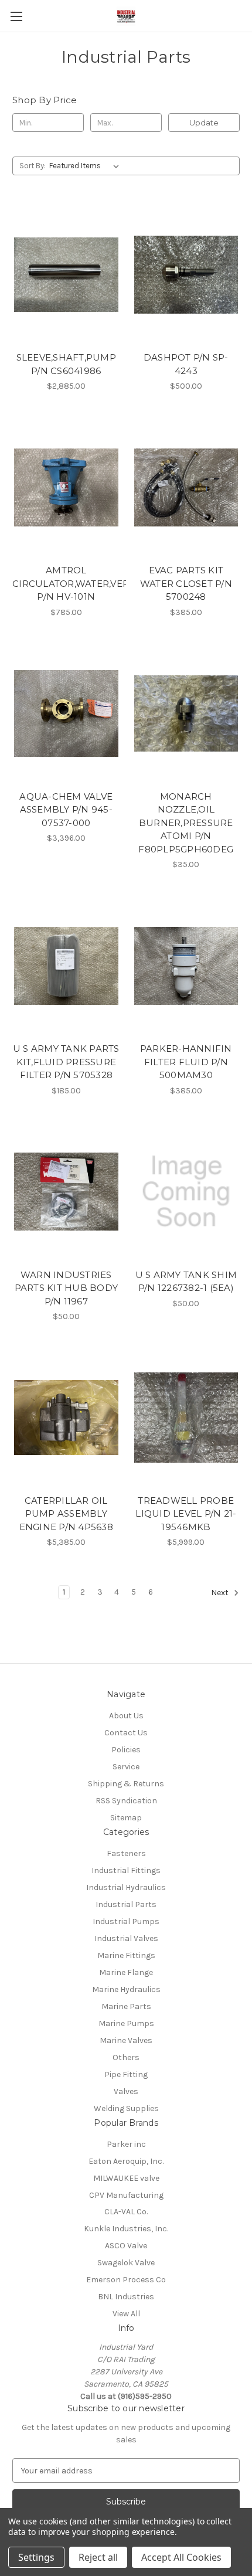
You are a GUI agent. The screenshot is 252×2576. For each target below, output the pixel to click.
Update (204, 123)
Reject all (98, 2557)
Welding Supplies (126, 2108)
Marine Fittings (126, 1955)
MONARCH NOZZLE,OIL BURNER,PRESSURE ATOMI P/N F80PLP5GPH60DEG (186, 823)
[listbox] (86, 166)
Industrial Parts (126, 1904)
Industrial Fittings (126, 1870)
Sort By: (33, 166)
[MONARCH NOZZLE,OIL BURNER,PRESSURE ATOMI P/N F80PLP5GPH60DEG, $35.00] (186, 713)
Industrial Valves (126, 1938)
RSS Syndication (126, 1801)
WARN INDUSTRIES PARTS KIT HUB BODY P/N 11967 (67, 1288)
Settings (36, 2557)
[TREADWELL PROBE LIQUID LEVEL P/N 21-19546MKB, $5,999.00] (186, 1418)
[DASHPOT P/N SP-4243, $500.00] (186, 274)
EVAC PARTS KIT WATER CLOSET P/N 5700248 (186, 583)
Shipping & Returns (126, 1784)
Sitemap (126, 1818)
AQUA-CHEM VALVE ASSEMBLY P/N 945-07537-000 (66, 810)
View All (126, 2314)
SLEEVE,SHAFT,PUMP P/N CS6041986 (66, 364)
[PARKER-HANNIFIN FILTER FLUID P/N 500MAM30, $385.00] (186, 966)
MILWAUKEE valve (126, 2178)
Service (126, 1767)
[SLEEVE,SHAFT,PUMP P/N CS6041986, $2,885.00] (66, 274)
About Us (126, 1716)
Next (221, 1593)
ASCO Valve (126, 2246)
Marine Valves (126, 2040)
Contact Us (126, 1733)
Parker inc (126, 2144)
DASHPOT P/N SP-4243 (186, 364)
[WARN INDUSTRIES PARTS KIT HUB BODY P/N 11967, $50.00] (66, 1192)
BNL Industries (126, 2297)
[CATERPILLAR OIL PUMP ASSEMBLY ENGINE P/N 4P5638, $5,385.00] (66, 1418)
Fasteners (126, 1853)
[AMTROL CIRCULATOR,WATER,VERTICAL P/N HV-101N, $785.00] (66, 487)
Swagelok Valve (126, 2263)
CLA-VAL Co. (126, 2212)
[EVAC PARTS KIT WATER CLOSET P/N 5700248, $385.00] (186, 487)
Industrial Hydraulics (126, 1887)
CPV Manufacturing (126, 2195)
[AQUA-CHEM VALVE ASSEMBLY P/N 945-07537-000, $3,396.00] (66, 713)
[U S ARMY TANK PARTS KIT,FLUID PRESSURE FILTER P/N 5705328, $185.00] (66, 966)
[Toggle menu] (16, 16)
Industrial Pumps (126, 1921)
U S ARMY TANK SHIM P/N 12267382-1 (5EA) (186, 1282)
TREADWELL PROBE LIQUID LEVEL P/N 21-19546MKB (186, 1514)
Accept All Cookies (181, 2557)
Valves (126, 2091)
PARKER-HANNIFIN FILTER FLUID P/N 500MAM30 (186, 1062)
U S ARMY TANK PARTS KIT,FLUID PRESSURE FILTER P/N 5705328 (66, 1062)
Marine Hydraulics (126, 1989)
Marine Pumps (126, 2023)
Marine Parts (126, 2006)
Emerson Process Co (126, 2280)
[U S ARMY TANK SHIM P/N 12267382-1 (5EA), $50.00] (186, 1192)
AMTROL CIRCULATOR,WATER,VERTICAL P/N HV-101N (66, 583)
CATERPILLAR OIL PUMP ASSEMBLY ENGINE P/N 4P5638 (66, 1514)
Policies (126, 1750)
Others (126, 2057)
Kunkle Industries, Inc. (126, 2229)
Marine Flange (126, 1972)
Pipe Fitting (126, 2074)
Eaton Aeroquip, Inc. (126, 2161)
